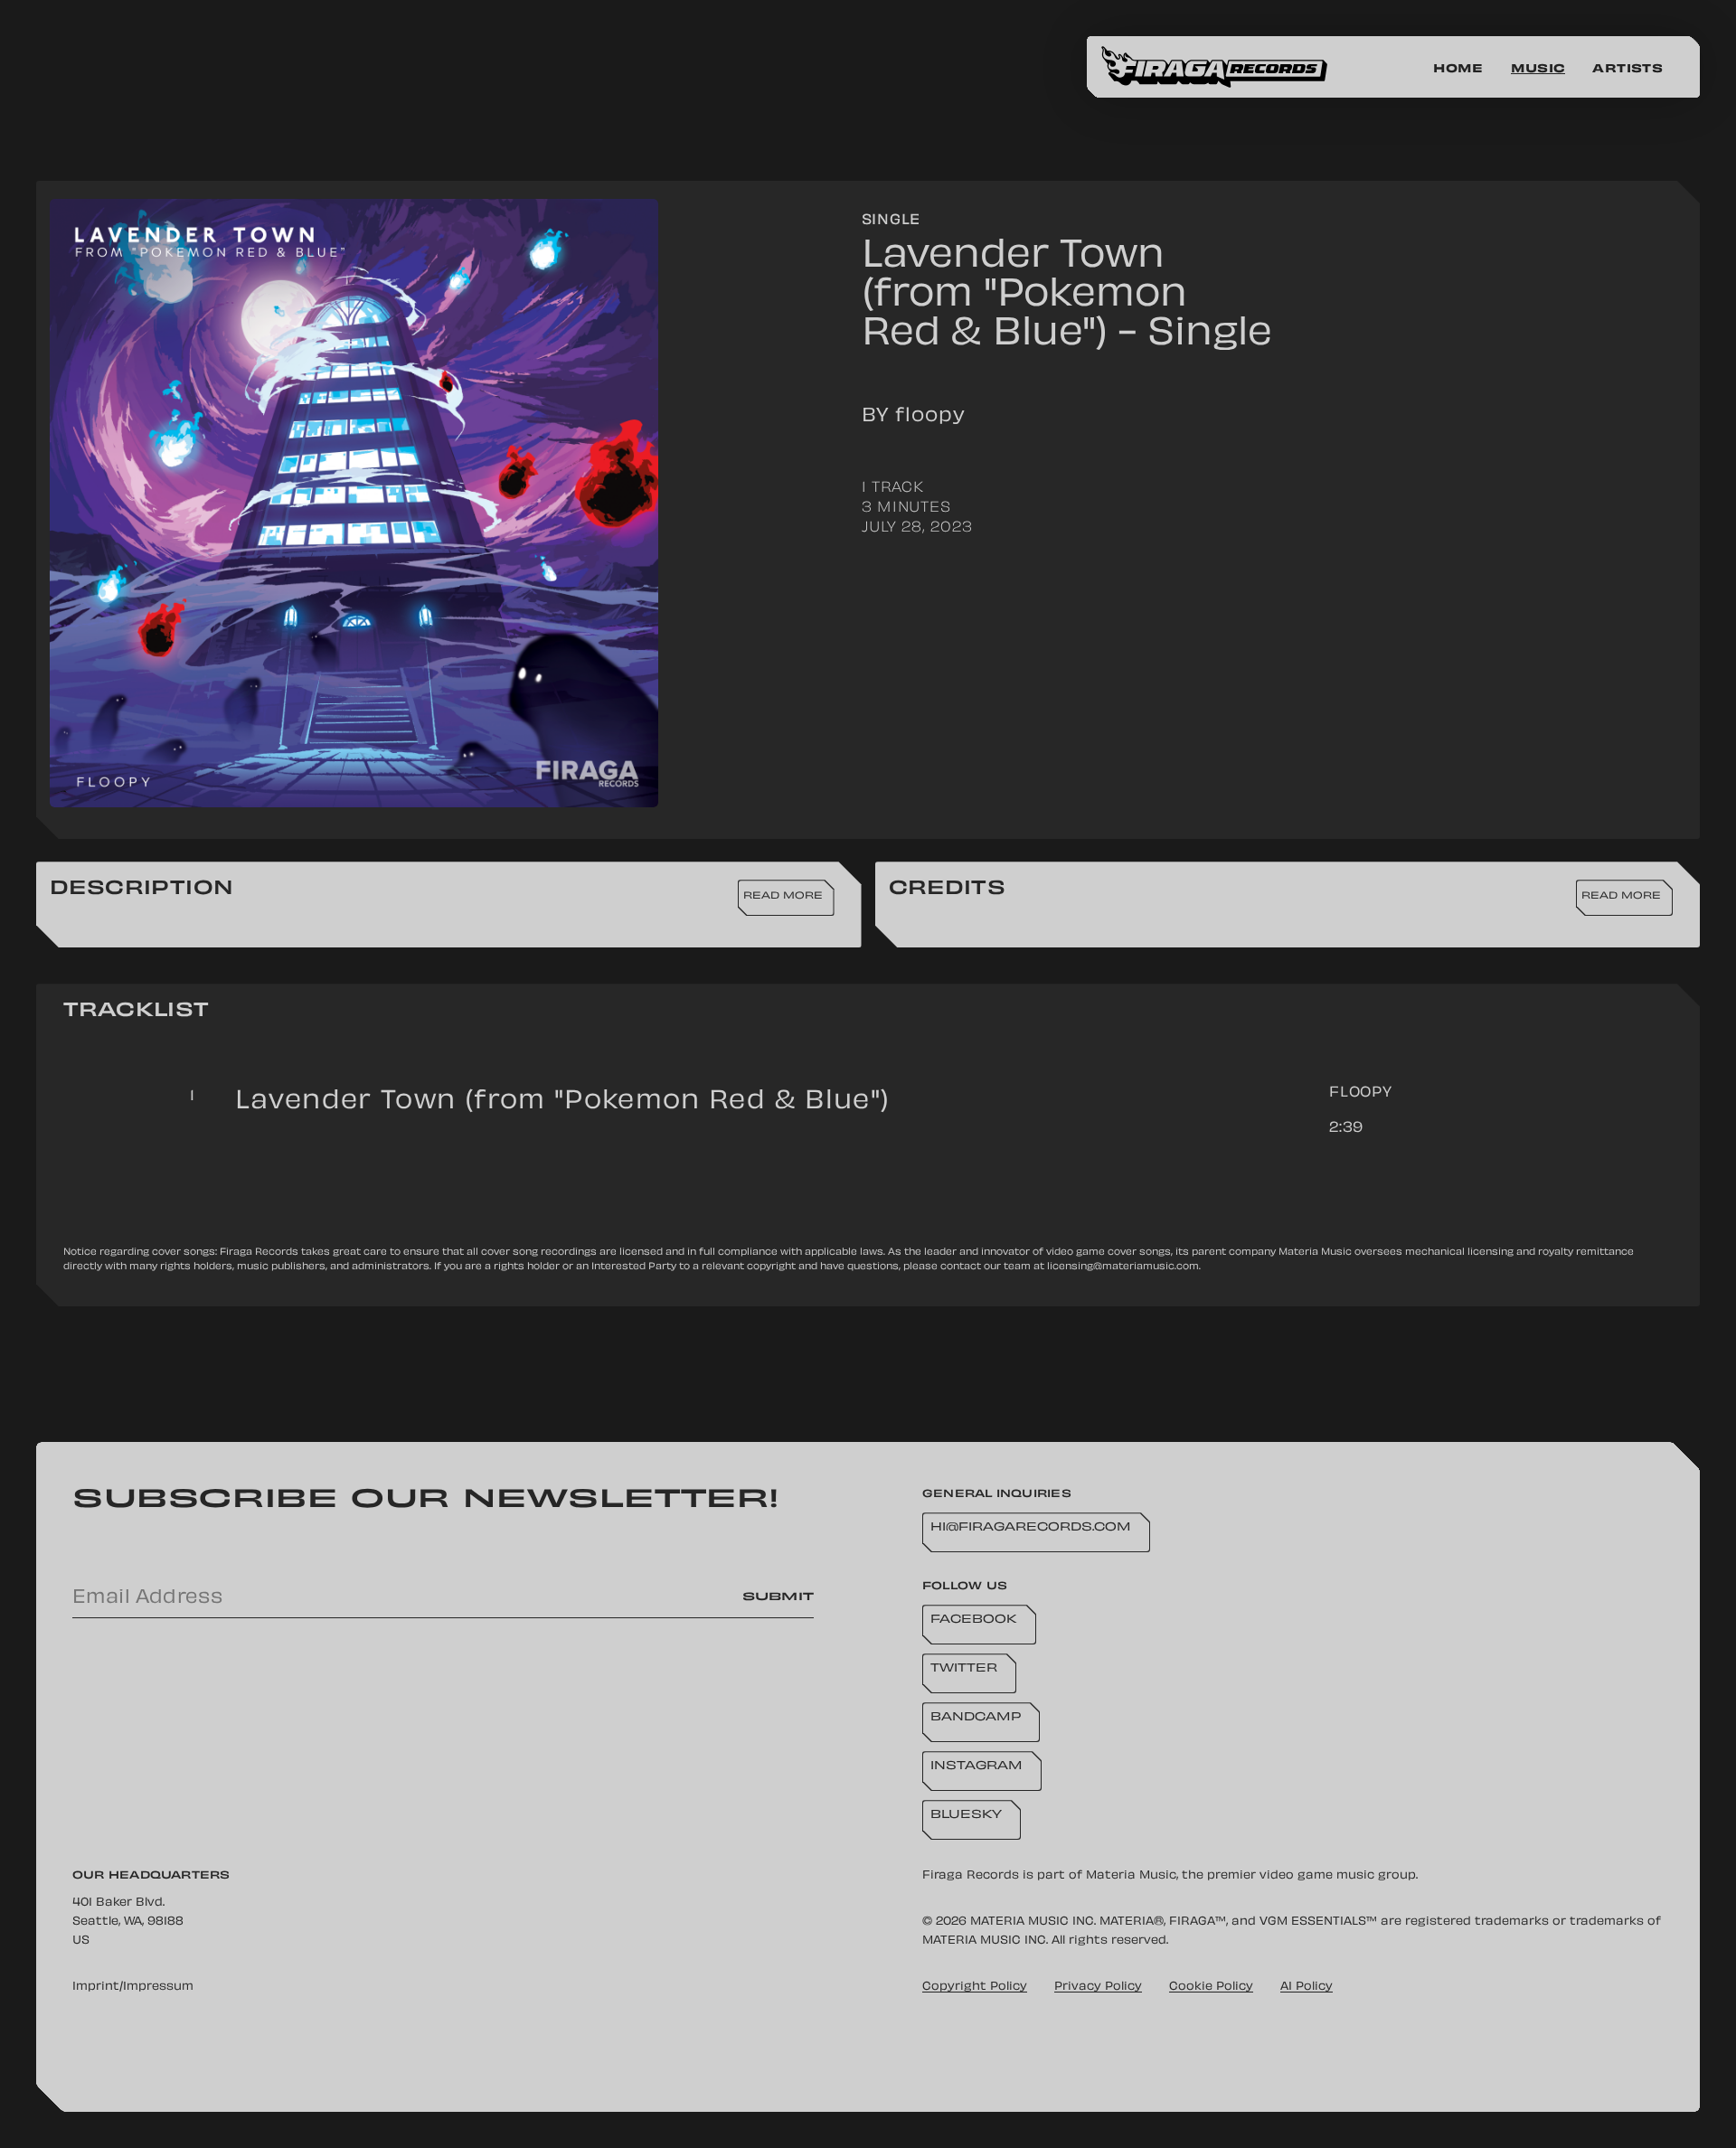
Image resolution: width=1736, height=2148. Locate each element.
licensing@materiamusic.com (1123, 1267)
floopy (1361, 1093)
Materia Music (1131, 1876)
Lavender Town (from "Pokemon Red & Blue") (562, 1102)
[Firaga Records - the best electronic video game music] (1228, 67)
